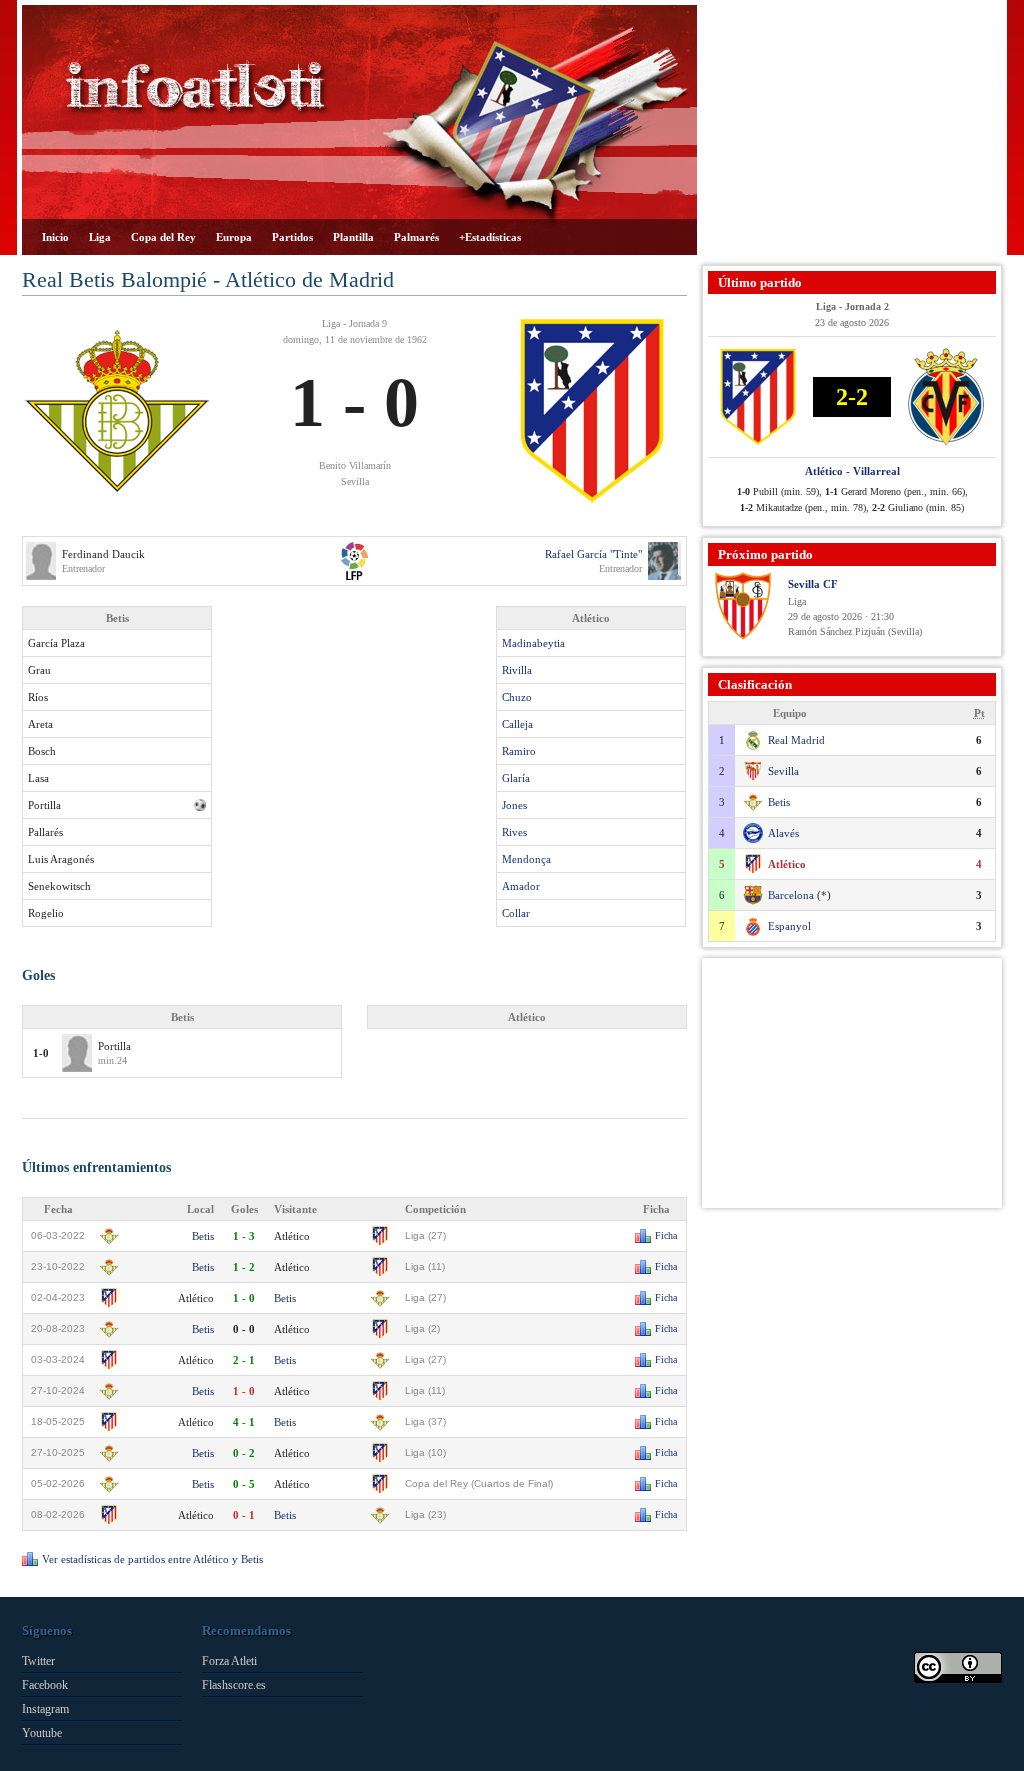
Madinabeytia (533, 643)
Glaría (516, 778)
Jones (514, 805)
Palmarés (416, 237)
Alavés (783, 833)
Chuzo (517, 697)
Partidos (292, 237)
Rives (514, 832)
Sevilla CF (813, 584)
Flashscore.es (234, 1685)
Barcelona (791, 895)
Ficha (666, 1235)
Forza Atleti (229, 1661)
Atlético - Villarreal (852, 471)
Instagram (45, 1709)
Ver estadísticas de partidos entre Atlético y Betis (152, 1559)
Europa (234, 237)
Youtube (42, 1733)
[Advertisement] (852, 130)
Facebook (45, 1685)
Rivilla (517, 670)
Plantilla (353, 237)
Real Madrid (796, 740)
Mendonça (526, 859)
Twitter (38, 1661)
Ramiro (519, 751)
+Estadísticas (490, 237)
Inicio (55, 237)
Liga (100, 237)
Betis (203, 1236)
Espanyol (789, 926)
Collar (516, 913)
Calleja (517, 724)
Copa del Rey (163, 237)
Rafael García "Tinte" (593, 554)
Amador (521, 886)
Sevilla (783, 771)
